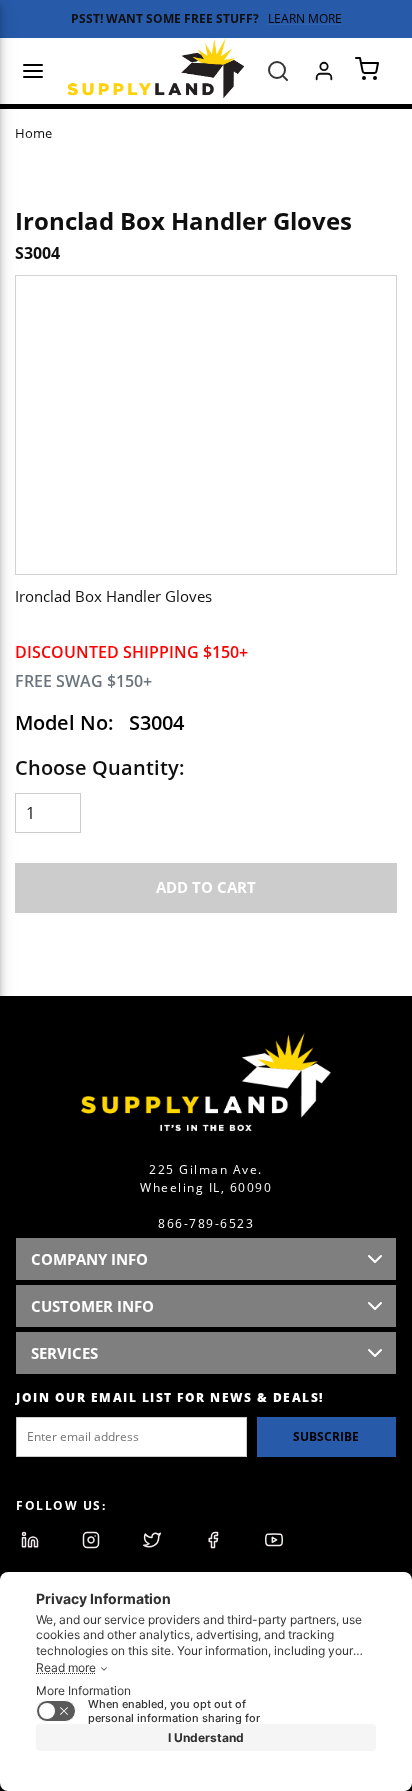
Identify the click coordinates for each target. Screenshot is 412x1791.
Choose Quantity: (100, 767)
